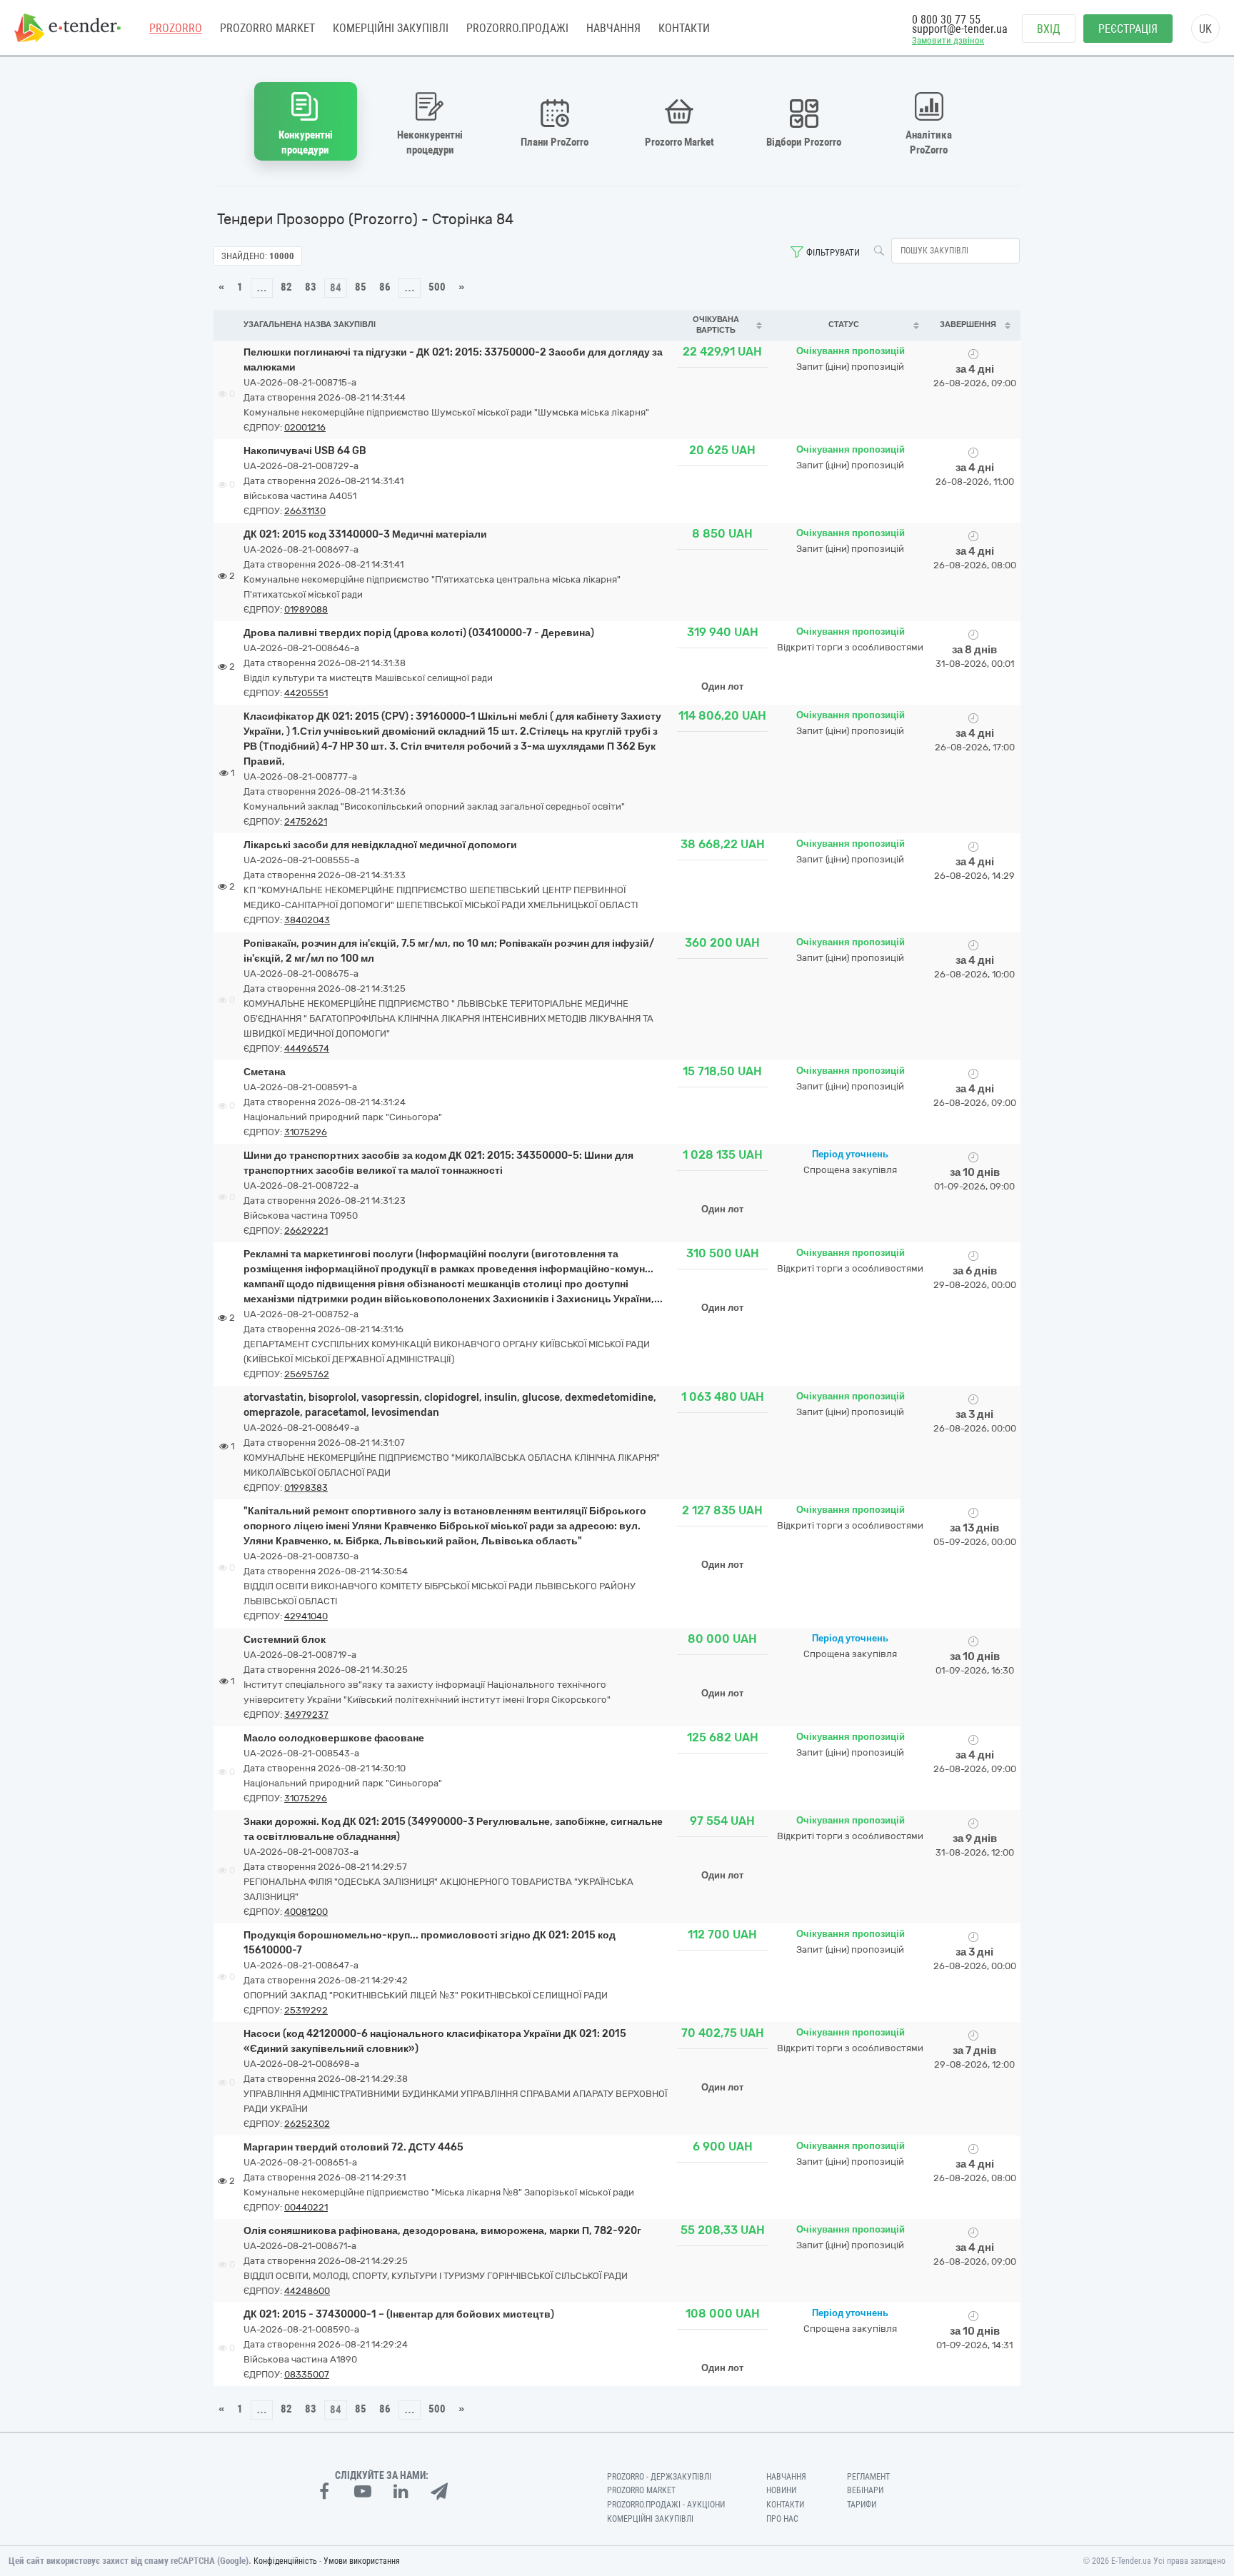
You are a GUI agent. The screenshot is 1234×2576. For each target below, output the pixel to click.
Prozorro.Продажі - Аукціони (666, 2505)
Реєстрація (1128, 29)
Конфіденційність (285, 2561)
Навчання (613, 28)
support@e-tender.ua (960, 29)
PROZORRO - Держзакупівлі (659, 2477)
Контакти (684, 28)
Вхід (1049, 29)
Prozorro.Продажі (517, 28)
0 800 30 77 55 (946, 20)
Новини (781, 2490)
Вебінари (865, 2490)
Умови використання (362, 2561)
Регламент (868, 2477)
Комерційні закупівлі (391, 28)
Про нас (782, 2519)
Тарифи (862, 2505)
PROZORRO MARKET (267, 28)
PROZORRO (176, 28)
